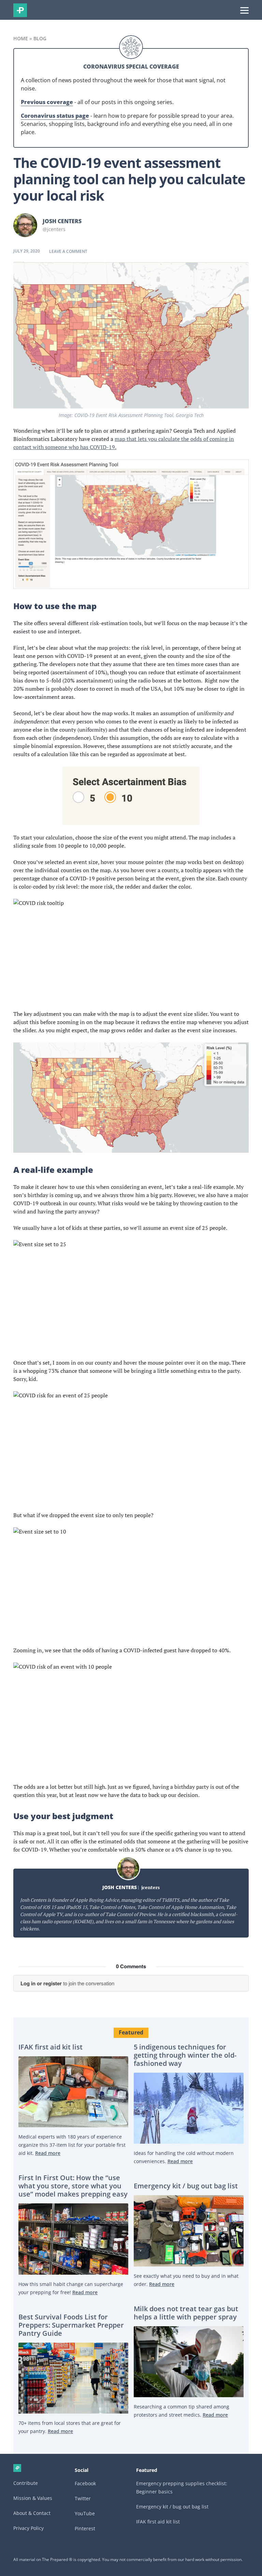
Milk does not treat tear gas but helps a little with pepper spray (186, 2313)
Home (21, 38)
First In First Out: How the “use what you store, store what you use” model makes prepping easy (73, 2186)
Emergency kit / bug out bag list (186, 2186)
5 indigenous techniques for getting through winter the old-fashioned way (185, 2055)
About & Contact (32, 2513)
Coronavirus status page (55, 116)
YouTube (85, 2513)
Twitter (83, 2498)
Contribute (26, 2483)
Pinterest (85, 2528)
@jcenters (54, 229)
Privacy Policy (28, 2528)
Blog (40, 38)
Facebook (85, 2483)
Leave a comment (68, 251)
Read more (48, 2153)
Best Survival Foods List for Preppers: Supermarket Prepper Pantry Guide (71, 2325)
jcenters (150, 1887)
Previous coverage (47, 102)
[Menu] (244, 10)
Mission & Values (33, 2498)
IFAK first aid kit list (50, 2047)
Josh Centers (62, 221)
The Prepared (20, 10)
